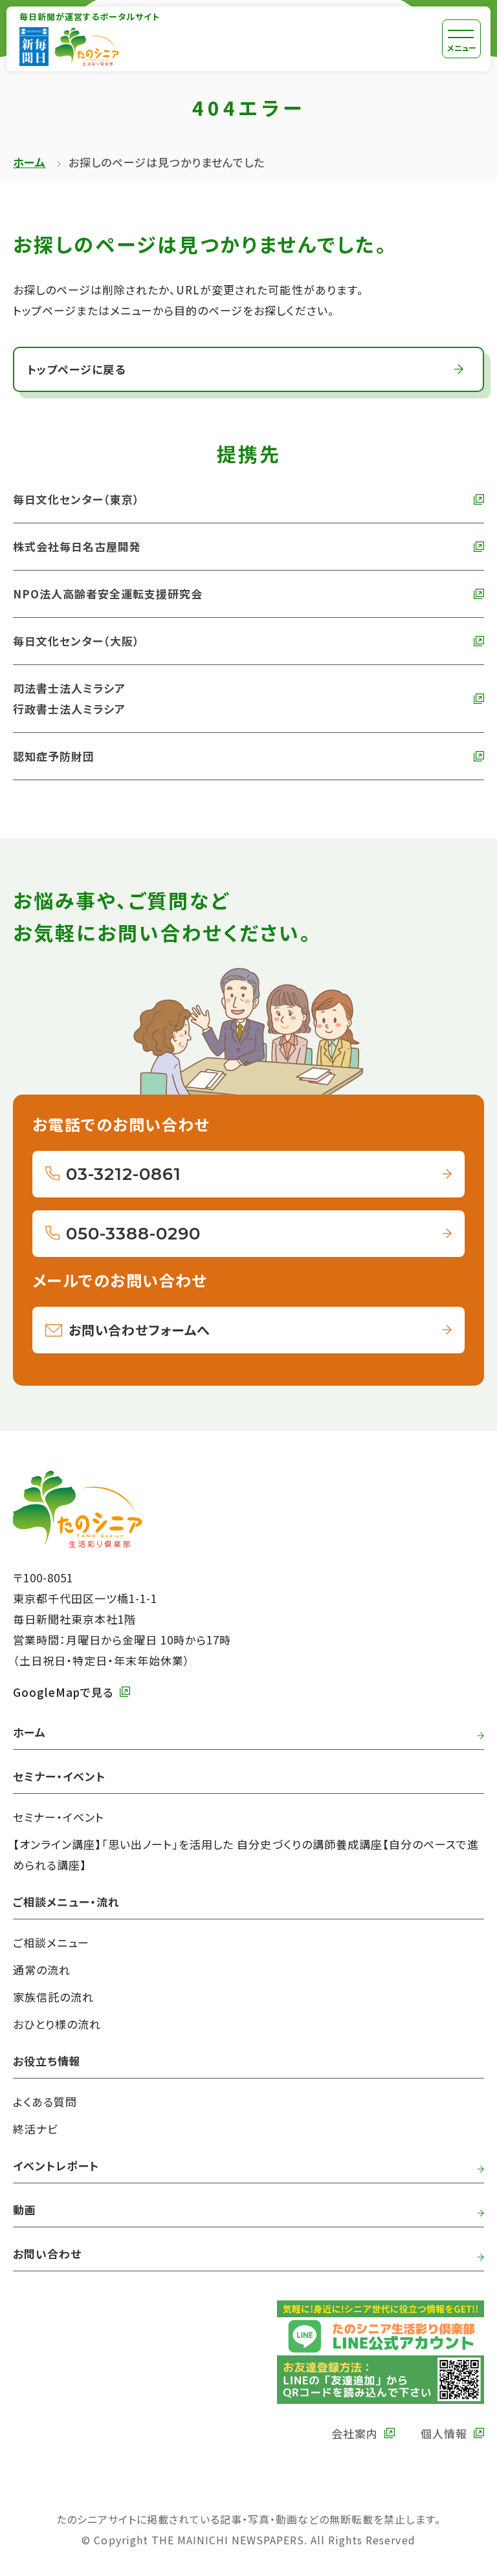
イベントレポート (56, 2166)
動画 (25, 2210)
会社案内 (355, 2433)
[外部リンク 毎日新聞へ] (34, 47)
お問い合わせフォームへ (139, 1330)
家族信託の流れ (53, 1997)
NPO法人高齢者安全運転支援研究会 (108, 594)
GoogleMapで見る (63, 1692)
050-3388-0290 (134, 1234)
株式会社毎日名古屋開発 (77, 546)
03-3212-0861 (124, 1174)
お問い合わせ (47, 2254)
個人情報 (444, 2433)
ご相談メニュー (51, 1942)
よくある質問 (45, 2101)
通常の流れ (42, 1970)
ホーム (29, 162)
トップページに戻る (76, 369)
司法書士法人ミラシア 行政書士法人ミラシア (69, 698)
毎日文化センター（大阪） (76, 641)
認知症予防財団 (54, 756)
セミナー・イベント (59, 1817)
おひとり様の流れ (57, 2024)
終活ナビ (36, 2129)
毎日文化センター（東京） (76, 499)
